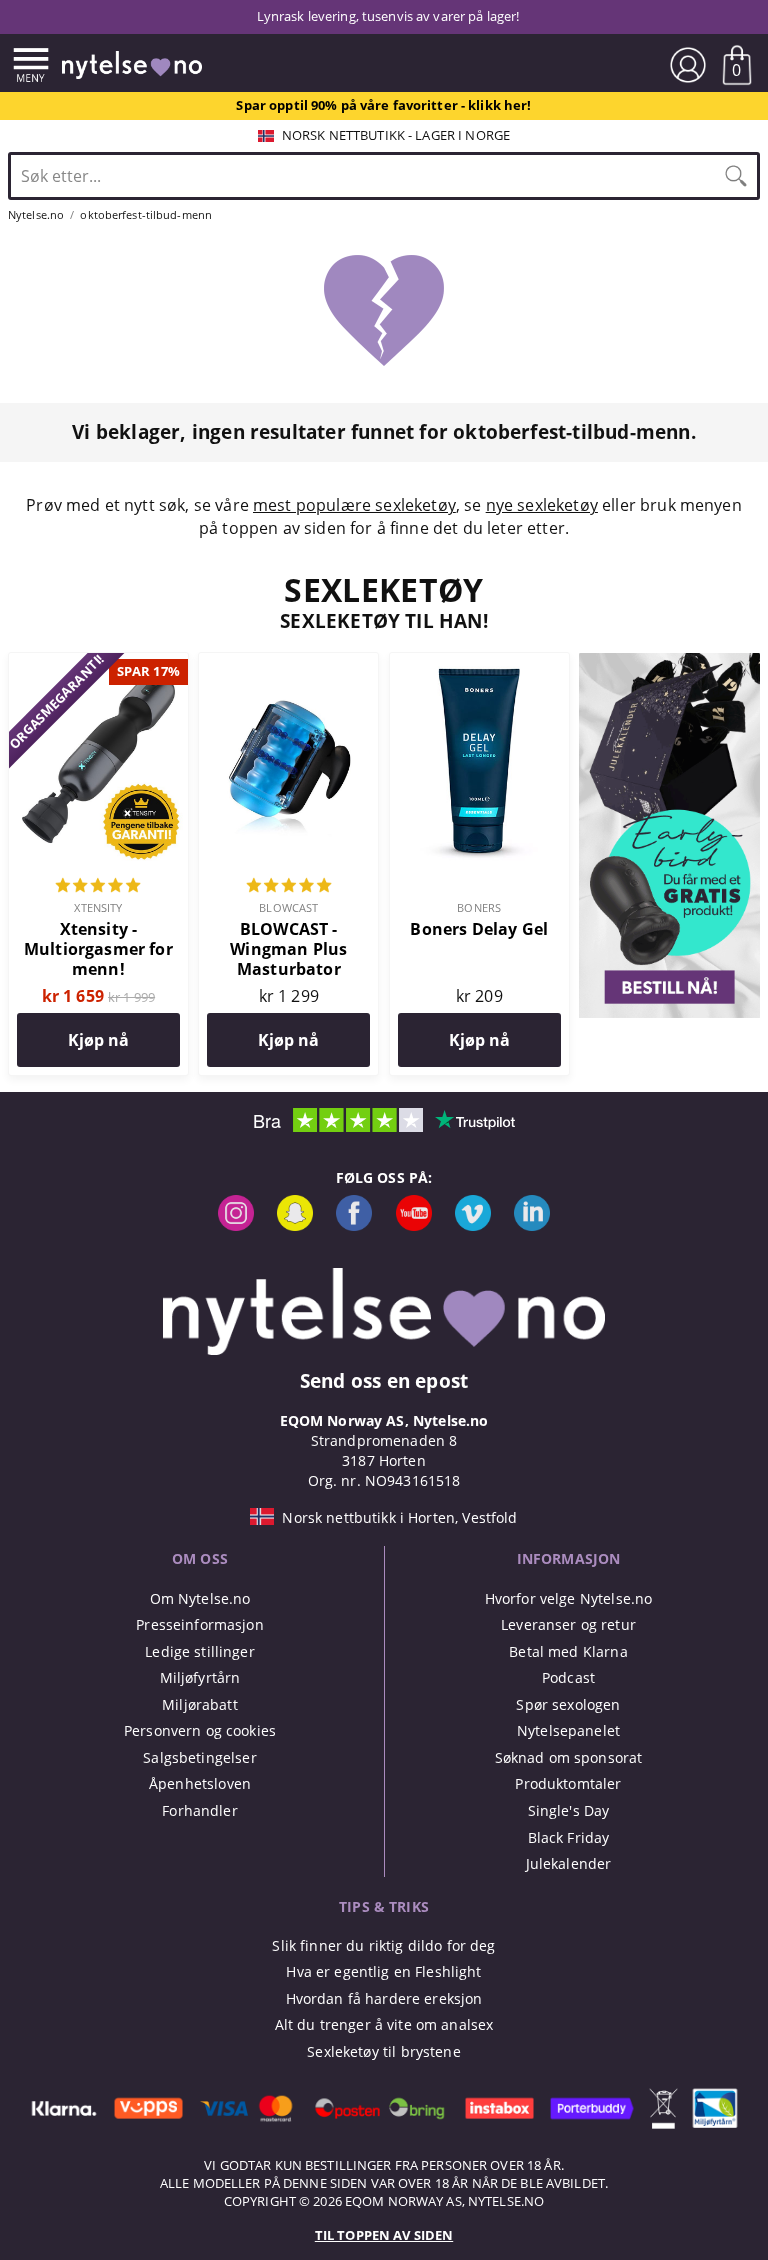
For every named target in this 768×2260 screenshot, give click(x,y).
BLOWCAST (288, 907)
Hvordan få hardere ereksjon (384, 1998)
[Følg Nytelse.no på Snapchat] (295, 1225)
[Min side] (688, 65)
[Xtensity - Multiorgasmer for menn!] (98, 664)
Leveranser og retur (568, 1624)
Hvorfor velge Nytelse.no (568, 1598)
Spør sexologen (568, 1704)
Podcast (568, 1677)
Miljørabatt (200, 1704)
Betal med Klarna (568, 1651)
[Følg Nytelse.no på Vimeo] (473, 1225)
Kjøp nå (98, 1040)
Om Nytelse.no (200, 1598)
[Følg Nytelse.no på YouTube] (414, 1225)
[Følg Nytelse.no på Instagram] (236, 1225)
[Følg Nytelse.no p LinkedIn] (532, 1225)
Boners (479, 907)
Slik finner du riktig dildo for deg (383, 1945)
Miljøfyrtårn (200, 1677)
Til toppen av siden (384, 2235)
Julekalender (569, 1863)
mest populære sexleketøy (354, 505)
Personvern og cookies (200, 1730)
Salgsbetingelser (199, 1757)
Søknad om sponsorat (569, 1757)
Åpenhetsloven (200, 1783)
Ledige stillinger (199, 1651)
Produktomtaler (568, 1783)
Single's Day (569, 1810)
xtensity (98, 907)
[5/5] (98, 887)
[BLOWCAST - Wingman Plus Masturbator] (288, 664)
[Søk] (736, 176)
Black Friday (569, 1837)
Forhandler (199, 1810)
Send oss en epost (384, 1380)
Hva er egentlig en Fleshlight (383, 1971)
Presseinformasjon (199, 1624)
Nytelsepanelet (568, 1730)
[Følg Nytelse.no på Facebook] (354, 1225)
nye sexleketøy (542, 505)
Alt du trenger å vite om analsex (384, 2024)
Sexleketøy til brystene (383, 2051)
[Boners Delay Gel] (479, 664)
